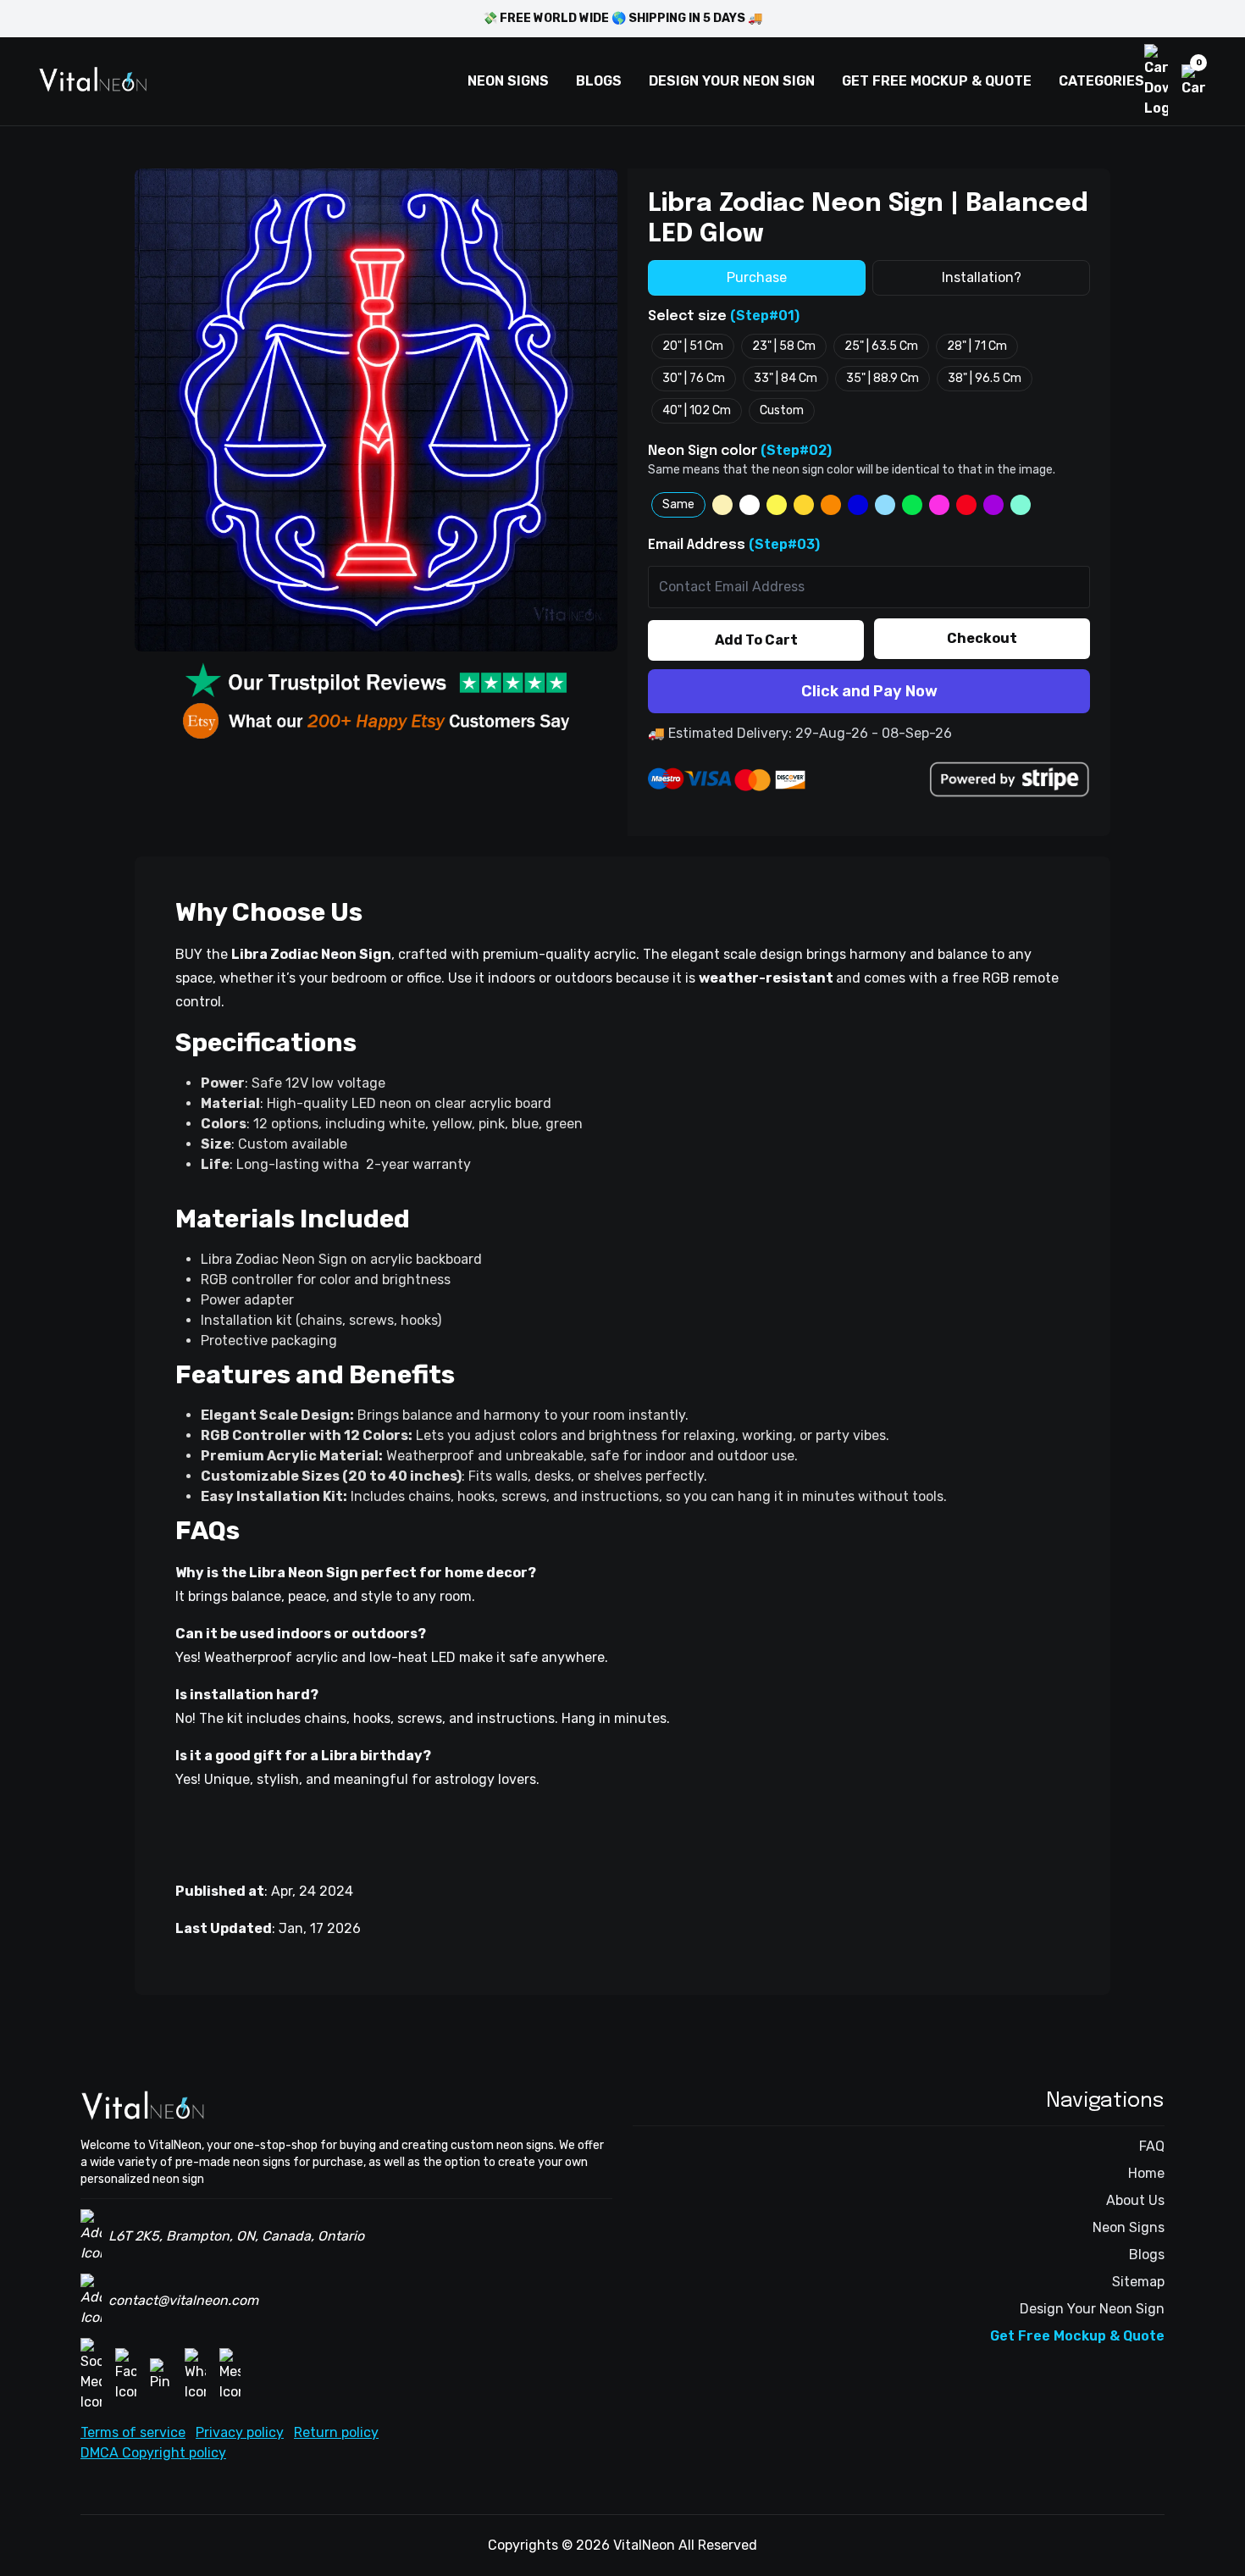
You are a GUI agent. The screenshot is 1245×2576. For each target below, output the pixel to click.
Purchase (757, 277)
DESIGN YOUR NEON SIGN (732, 81)
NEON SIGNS (508, 81)
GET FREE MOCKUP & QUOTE (937, 81)
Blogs (1147, 2255)
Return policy (336, 2432)
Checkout (982, 638)
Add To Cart (756, 640)
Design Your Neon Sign (1092, 2309)
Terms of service (133, 2432)
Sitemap (1138, 2282)
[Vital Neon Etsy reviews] (376, 721)
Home (1146, 2173)
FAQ (1152, 2146)
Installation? (982, 277)
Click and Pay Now (869, 691)
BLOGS (599, 81)
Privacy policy (240, 2432)
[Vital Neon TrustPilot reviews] (376, 682)
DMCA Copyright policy (153, 2453)
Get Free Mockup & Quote (1077, 2336)
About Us (1135, 2200)
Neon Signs (1129, 2227)
